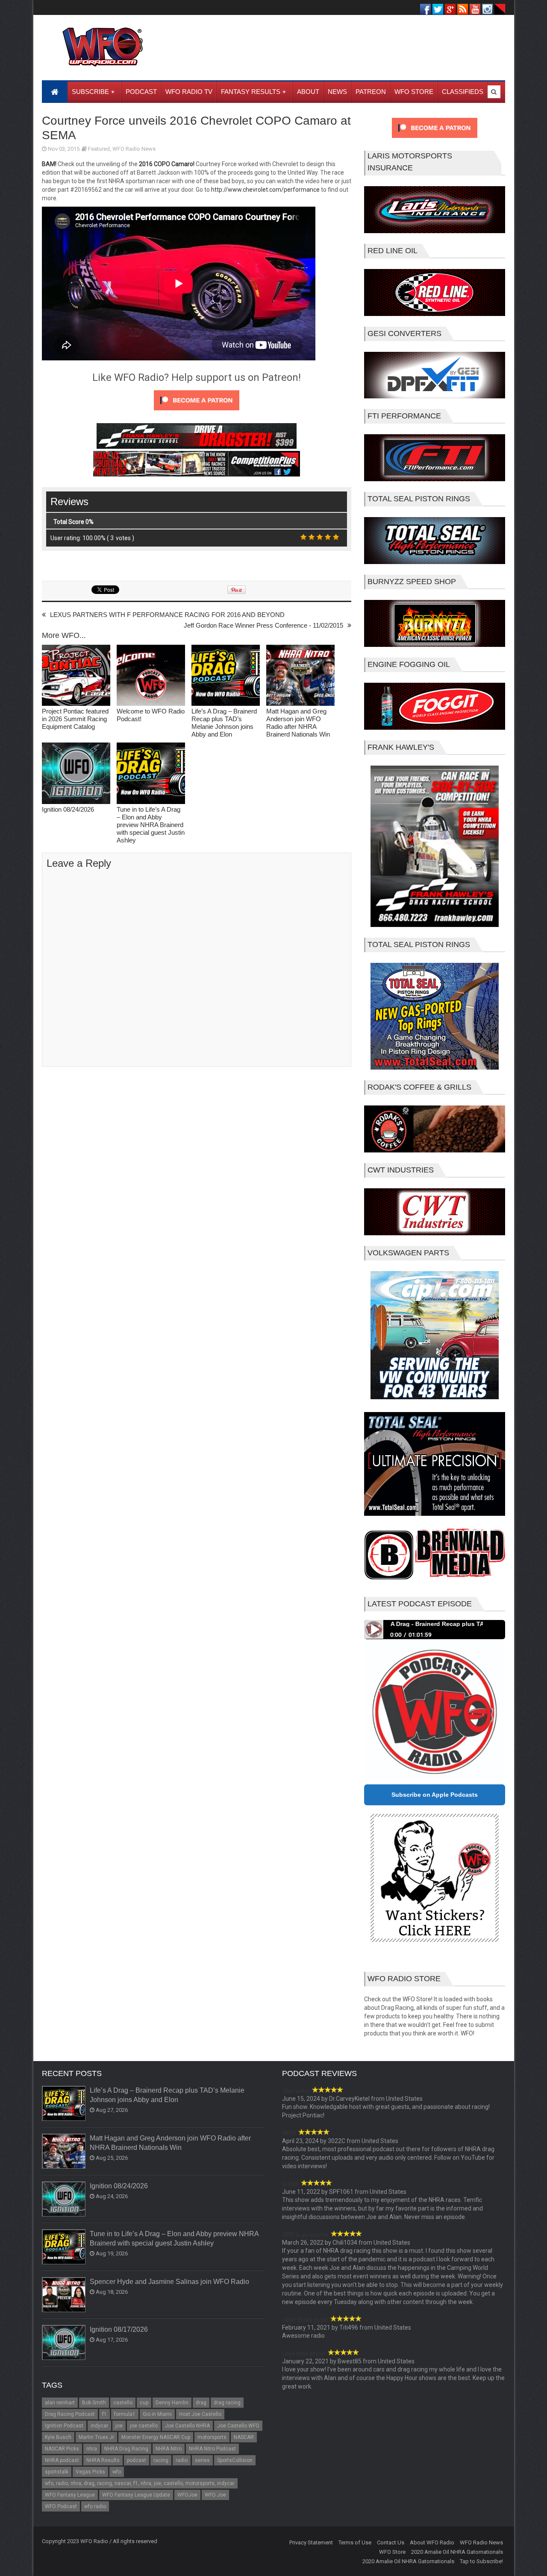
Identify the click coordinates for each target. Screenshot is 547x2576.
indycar (99, 2426)
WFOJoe (187, 2495)
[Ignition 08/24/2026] (76, 774)
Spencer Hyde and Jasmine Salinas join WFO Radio (169, 2282)
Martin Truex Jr (96, 2437)
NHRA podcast (62, 2460)
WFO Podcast (61, 2506)
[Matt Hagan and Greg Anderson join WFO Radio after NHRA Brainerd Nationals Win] (300, 676)
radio (182, 2460)
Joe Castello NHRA (187, 2426)
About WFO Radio (432, 2542)
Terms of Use (355, 2542)
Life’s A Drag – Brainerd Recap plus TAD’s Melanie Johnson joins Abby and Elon (224, 723)
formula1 (125, 2414)
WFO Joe (215, 2495)
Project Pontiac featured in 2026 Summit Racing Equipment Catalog (75, 719)
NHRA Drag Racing (126, 2449)
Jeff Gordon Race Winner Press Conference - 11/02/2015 (263, 625)
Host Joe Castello (200, 2414)
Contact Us (391, 2542)
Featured (99, 149)
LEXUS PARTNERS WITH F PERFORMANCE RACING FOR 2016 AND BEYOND (167, 615)
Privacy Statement (311, 2542)
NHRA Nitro (169, 2449)
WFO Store (392, 2552)
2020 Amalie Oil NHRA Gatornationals (457, 2552)
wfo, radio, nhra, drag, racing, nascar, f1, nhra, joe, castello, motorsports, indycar (140, 2483)
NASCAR (244, 2437)
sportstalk (57, 2472)
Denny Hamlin (172, 2403)
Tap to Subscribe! (481, 2561)
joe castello (144, 2426)
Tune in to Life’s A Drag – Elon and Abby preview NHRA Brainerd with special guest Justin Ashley (151, 825)
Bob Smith (94, 2403)
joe (119, 2426)
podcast (137, 2460)
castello (123, 2403)
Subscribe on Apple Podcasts (435, 1795)
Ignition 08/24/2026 (68, 809)
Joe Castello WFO (238, 2426)
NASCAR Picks (62, 2449)
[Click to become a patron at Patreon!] (197, 412)
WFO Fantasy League (70, 2495)
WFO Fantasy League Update (136, 2495)
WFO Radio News (134, 149)
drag (201, 2403)
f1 (104, 2414)
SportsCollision (235, 2460)
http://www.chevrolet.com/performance (265, 190)
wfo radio (95, 2506)
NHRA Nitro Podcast (212, 2449)
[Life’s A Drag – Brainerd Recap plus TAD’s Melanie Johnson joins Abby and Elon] (226, 676)
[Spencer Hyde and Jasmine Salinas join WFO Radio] (64, 2295)
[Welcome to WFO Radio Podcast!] (151, 676)
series (202, 2460)
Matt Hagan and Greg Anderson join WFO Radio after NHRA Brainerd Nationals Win (298, 723)
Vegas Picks (90, 2472)
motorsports (212, 2437)
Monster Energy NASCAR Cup (156, 2437)
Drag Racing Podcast (70, 2414)
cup (144, 2403)
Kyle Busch (58, 2437)
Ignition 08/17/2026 (119, 2329)
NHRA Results (103, 2460)
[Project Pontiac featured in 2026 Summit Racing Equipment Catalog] (76, 676)
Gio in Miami (157, 2414)
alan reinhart (60, 2403)
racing (161, 2460)
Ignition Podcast (64, 2426)
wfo (117, 2472)
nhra (92, 2449)
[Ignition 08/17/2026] (64, 2343)
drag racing (227, 2403)
